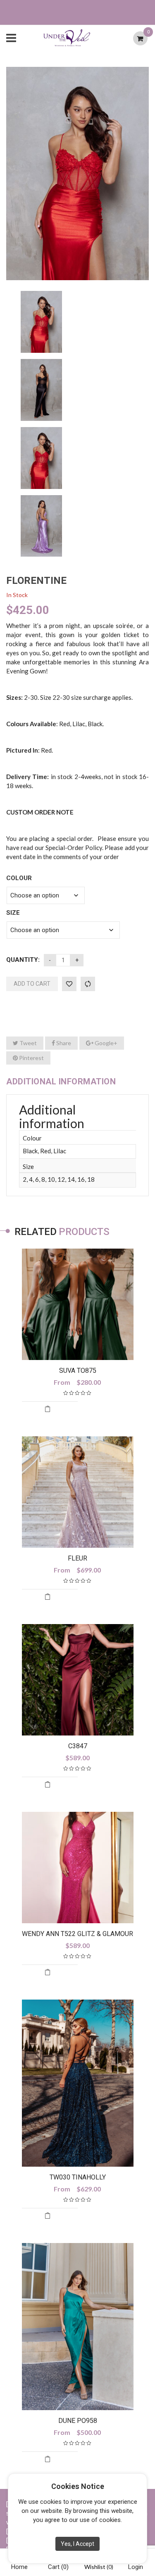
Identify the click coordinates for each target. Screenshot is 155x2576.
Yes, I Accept (77, 2544)
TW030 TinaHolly (78, 2177)
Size (13, 913)
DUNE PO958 (78, 2421)
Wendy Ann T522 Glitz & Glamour (77, 1934)
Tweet (27, 1043)
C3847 (78, 1746)
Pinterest (31, 1058)
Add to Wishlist (69, 984)
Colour (19, 878)
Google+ (105, 1043)
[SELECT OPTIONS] (49, 1411)
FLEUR (77, 1558)
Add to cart (32, 984)
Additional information (61, 1081)
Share (63, 1043)
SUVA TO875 (78, 1371)
